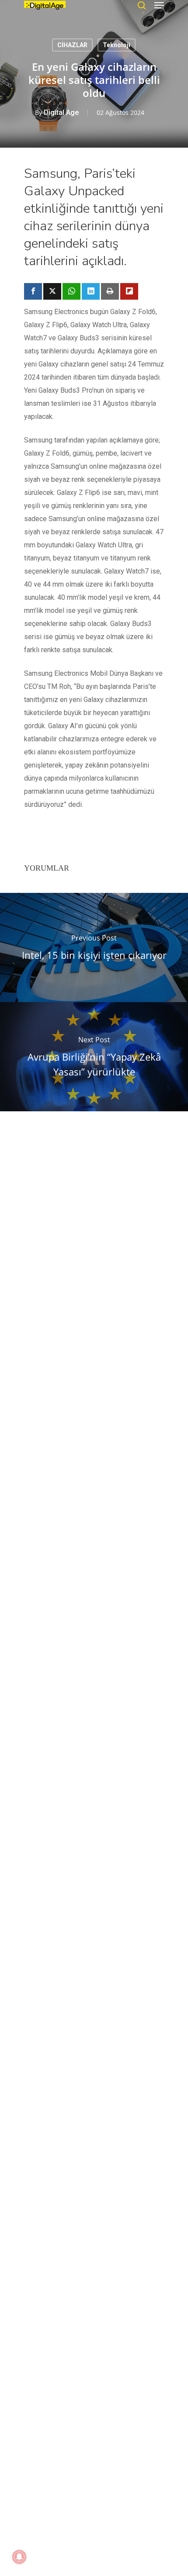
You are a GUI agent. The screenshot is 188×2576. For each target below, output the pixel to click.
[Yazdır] (110, 291)
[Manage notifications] (19, 2557)
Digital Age (61, 112)
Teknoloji (117, 45)
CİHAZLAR (72, 45)
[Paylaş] (33, 291)
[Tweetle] (52, 291)
